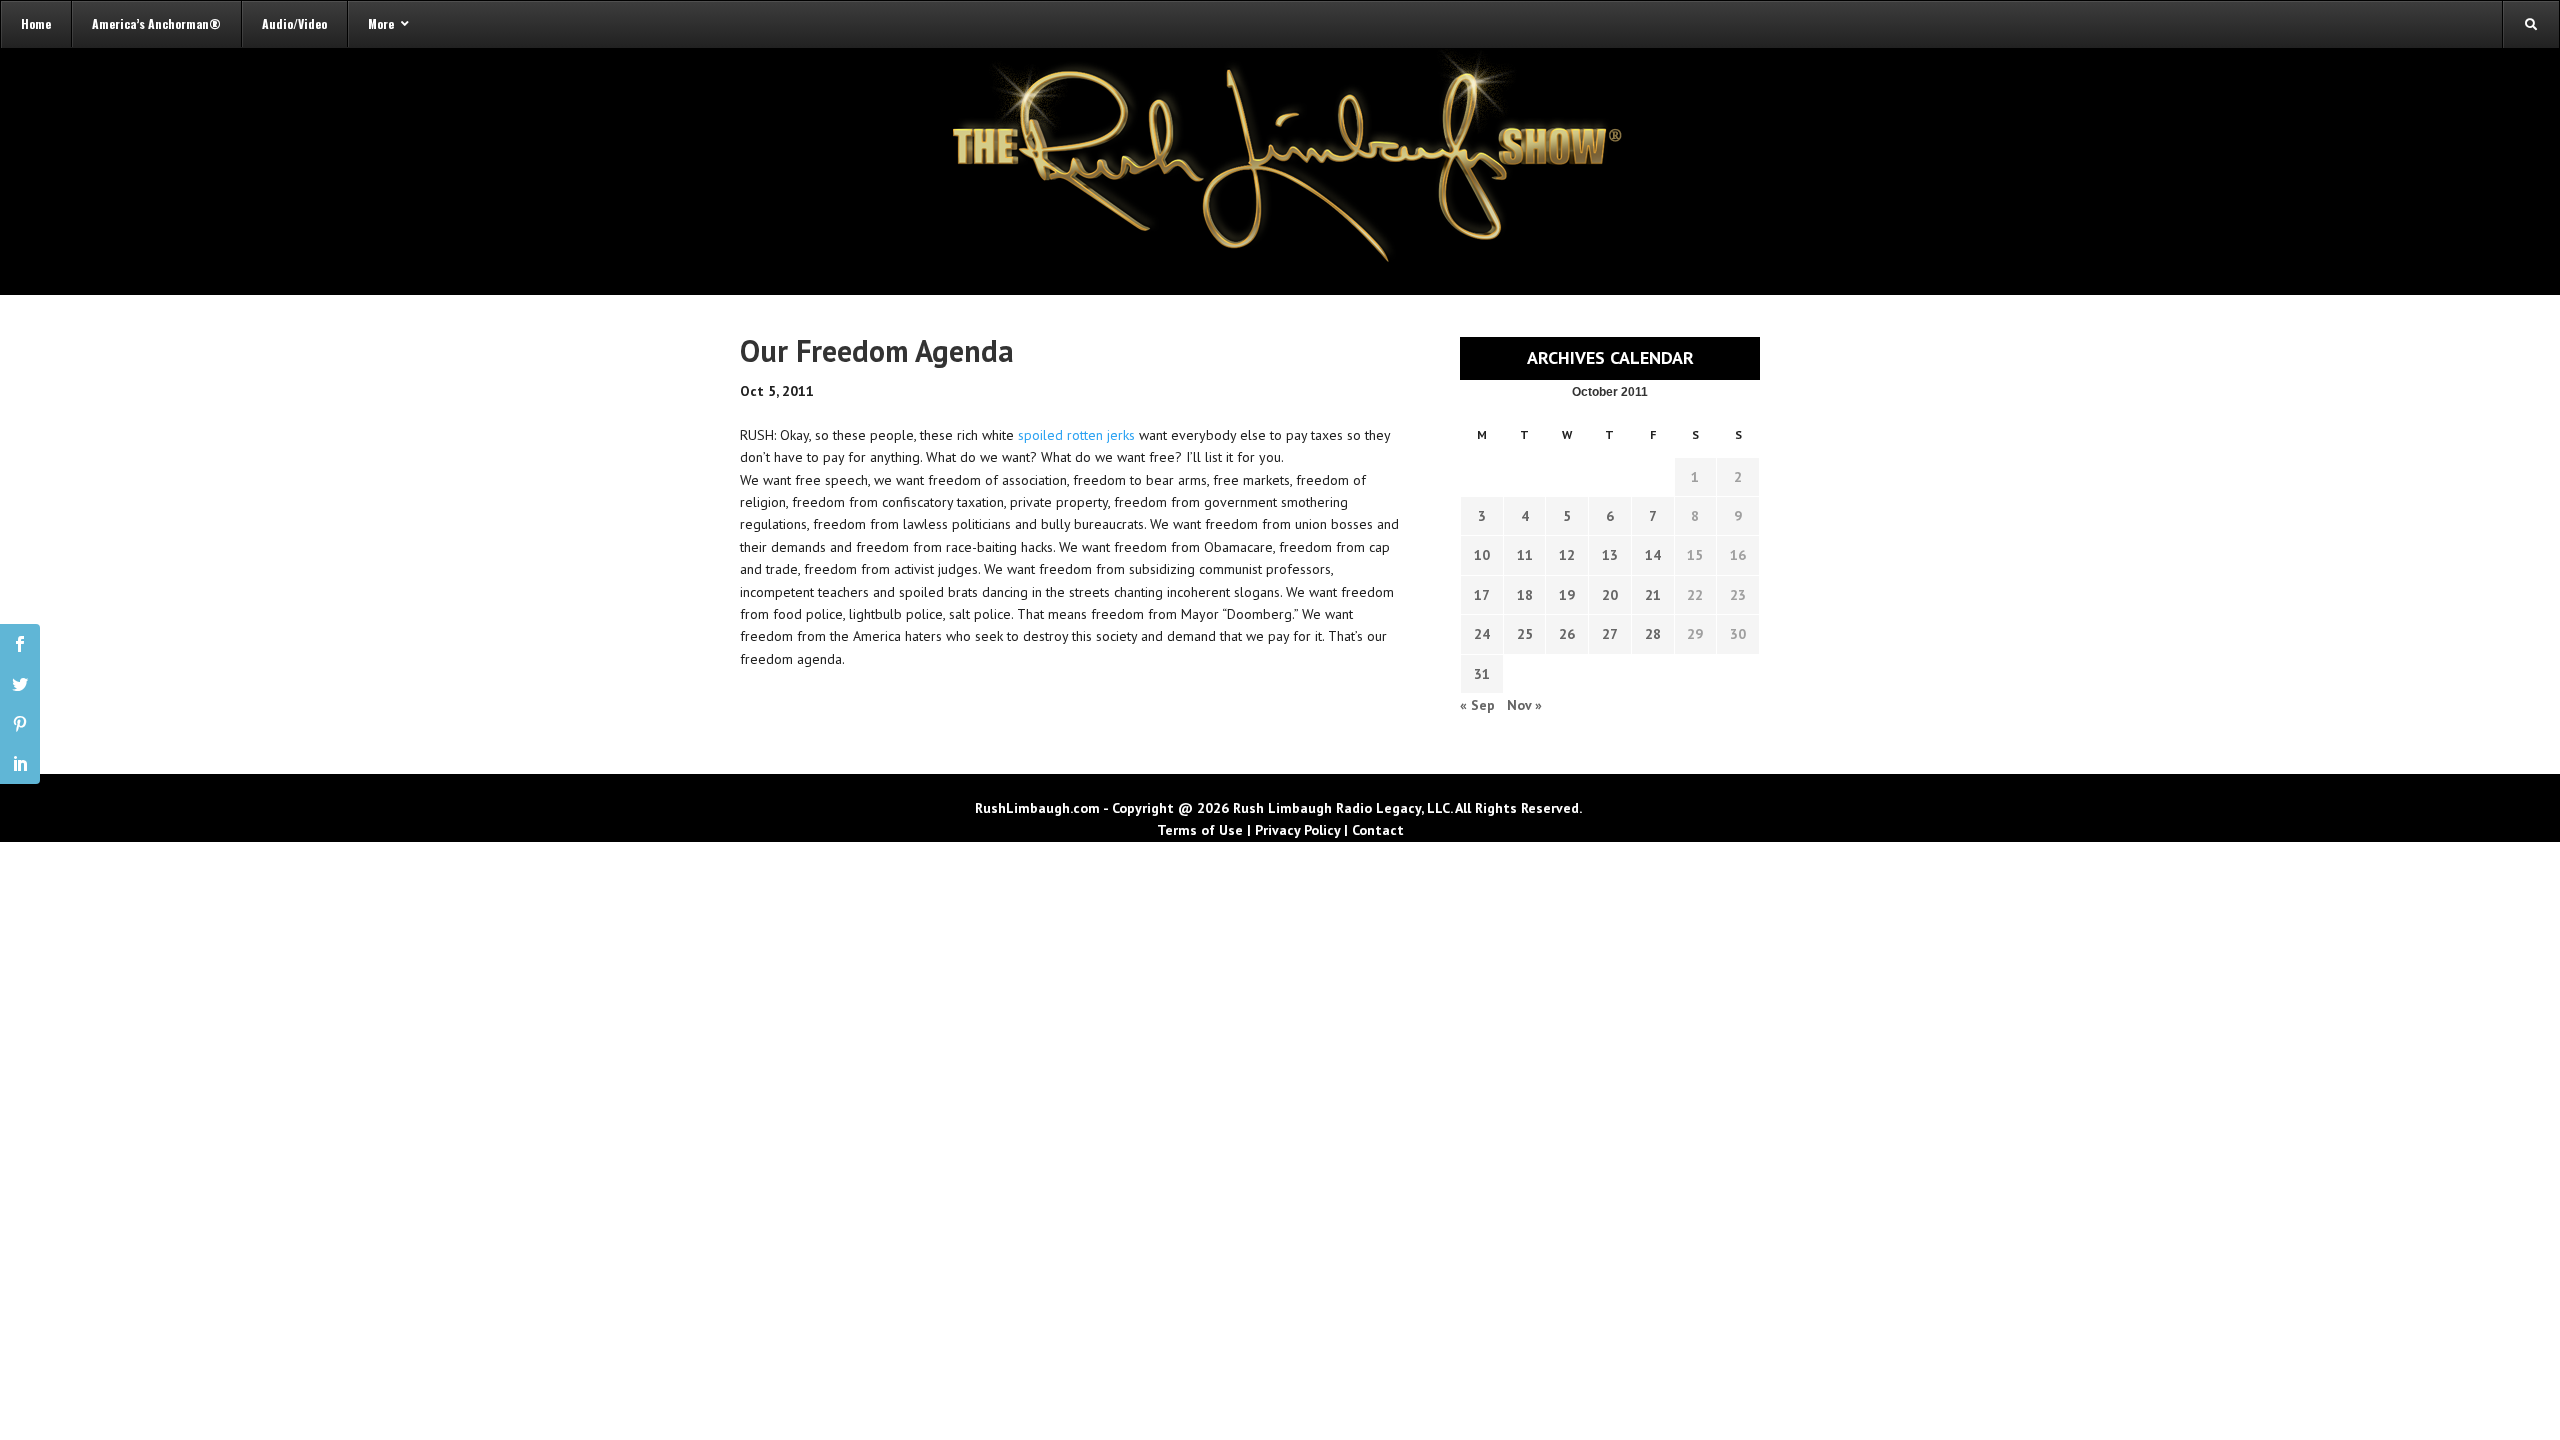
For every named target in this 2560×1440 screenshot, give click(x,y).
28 (1653, 634)
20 (1610, 595)
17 (1482, 595)
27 (1610, 634)
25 (1525, 634)
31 (1482, 674)
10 (1482, 555)
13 (1610, 555)
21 (1653, 595)
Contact (1378, 830)
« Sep (1477, 705)
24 (1482, 634)
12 (1567, 555)
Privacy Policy (1297, 830)
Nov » (1524, 705)
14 (1653, 555)
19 (1567, 595)
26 (1567, 634)
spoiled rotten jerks (1078, 435)
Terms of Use (1200, 830)
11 (1525, 555)
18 (1525, 595)
